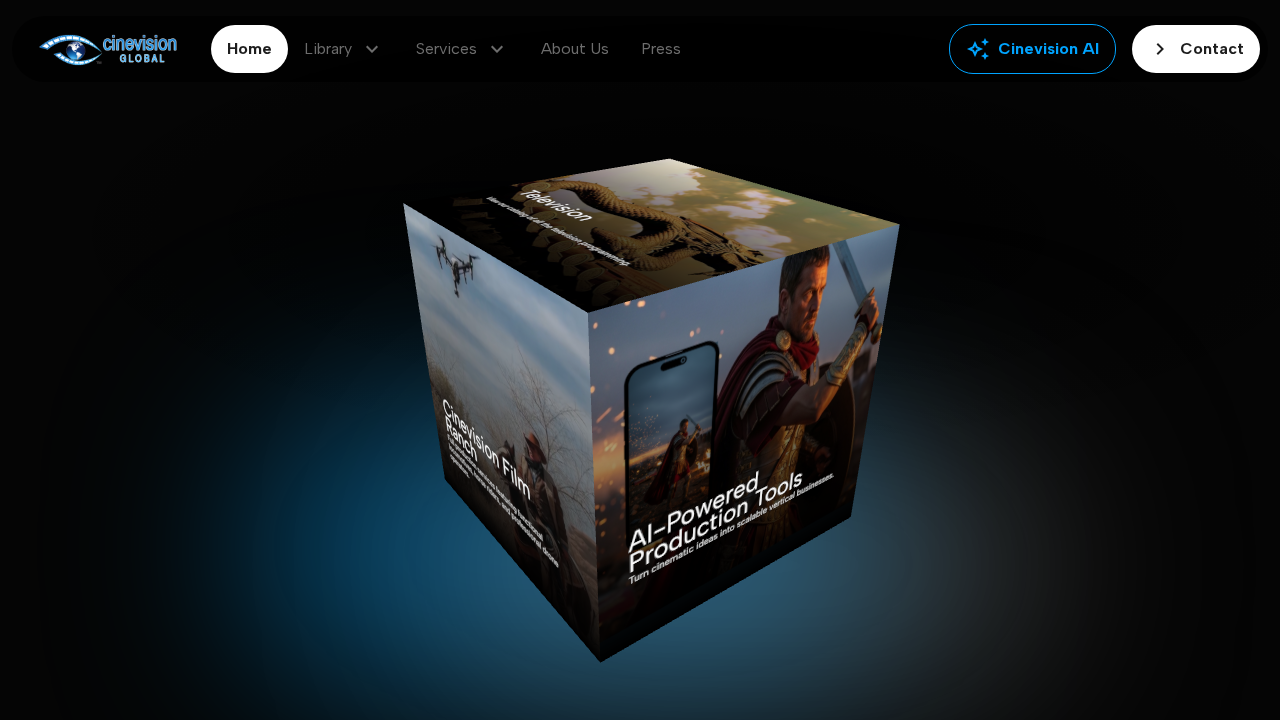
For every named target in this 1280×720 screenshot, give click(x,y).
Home (249, 48)
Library (344, 49)
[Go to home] (107, 49)
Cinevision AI (1032, 49)
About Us (575, 48)
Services (462, 49)
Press (661, 48)
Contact (1196, 49)
